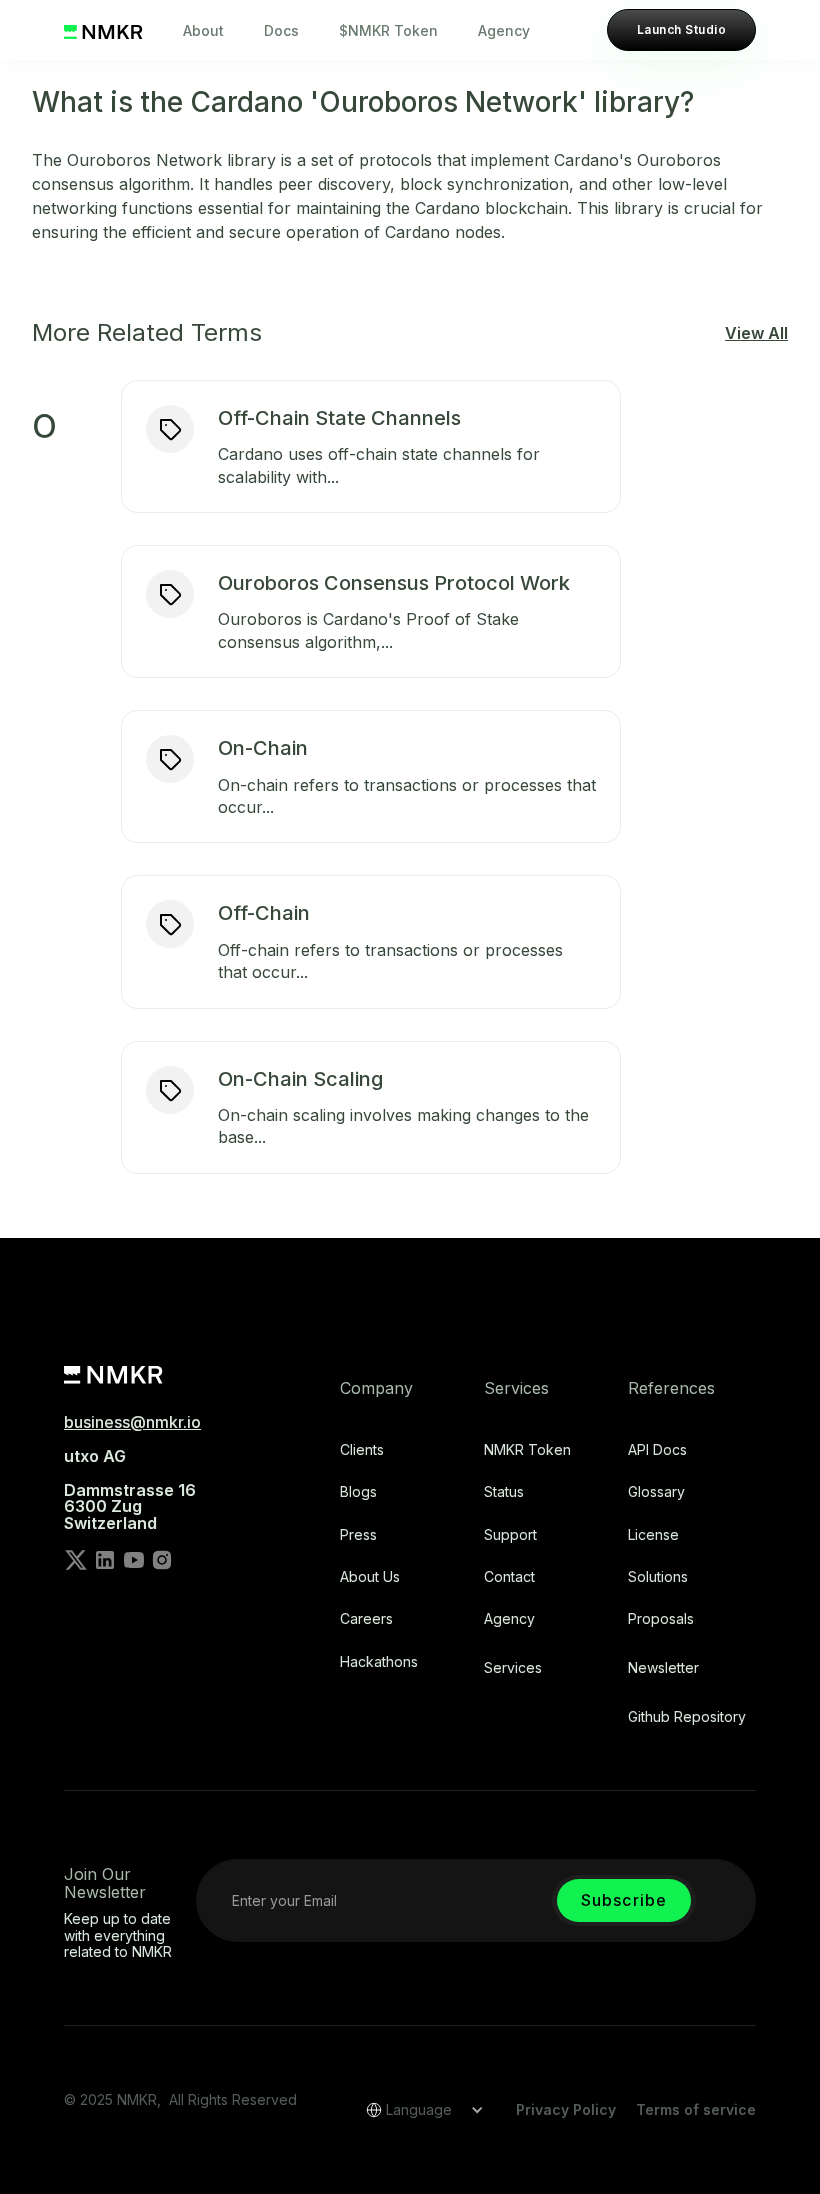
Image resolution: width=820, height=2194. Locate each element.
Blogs (358, 1492)
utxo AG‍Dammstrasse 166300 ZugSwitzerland (130, 1490)
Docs (281, 30)
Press (358, 1535)
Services (513, 1668)
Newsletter (663, 1668)
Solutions (658, 1577)
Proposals (661, 1619)
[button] (418, 2110)
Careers (366, 1619)
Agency (504, 30)
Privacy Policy (566, 2109)
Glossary (656, 1492)
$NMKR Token (388, 30)
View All (756, 333)
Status (504, 1492)
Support (510, 1535)
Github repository (687, 1717)
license (653, 1535)
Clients (362, 1450)
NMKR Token (527, 1450)
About (203, 30)
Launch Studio (681, 29)
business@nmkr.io (132, 1422)
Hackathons (379, 1662)
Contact (509, 1577)
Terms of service (696, 2109)
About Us (370, 1577)
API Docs (657, 1450)
